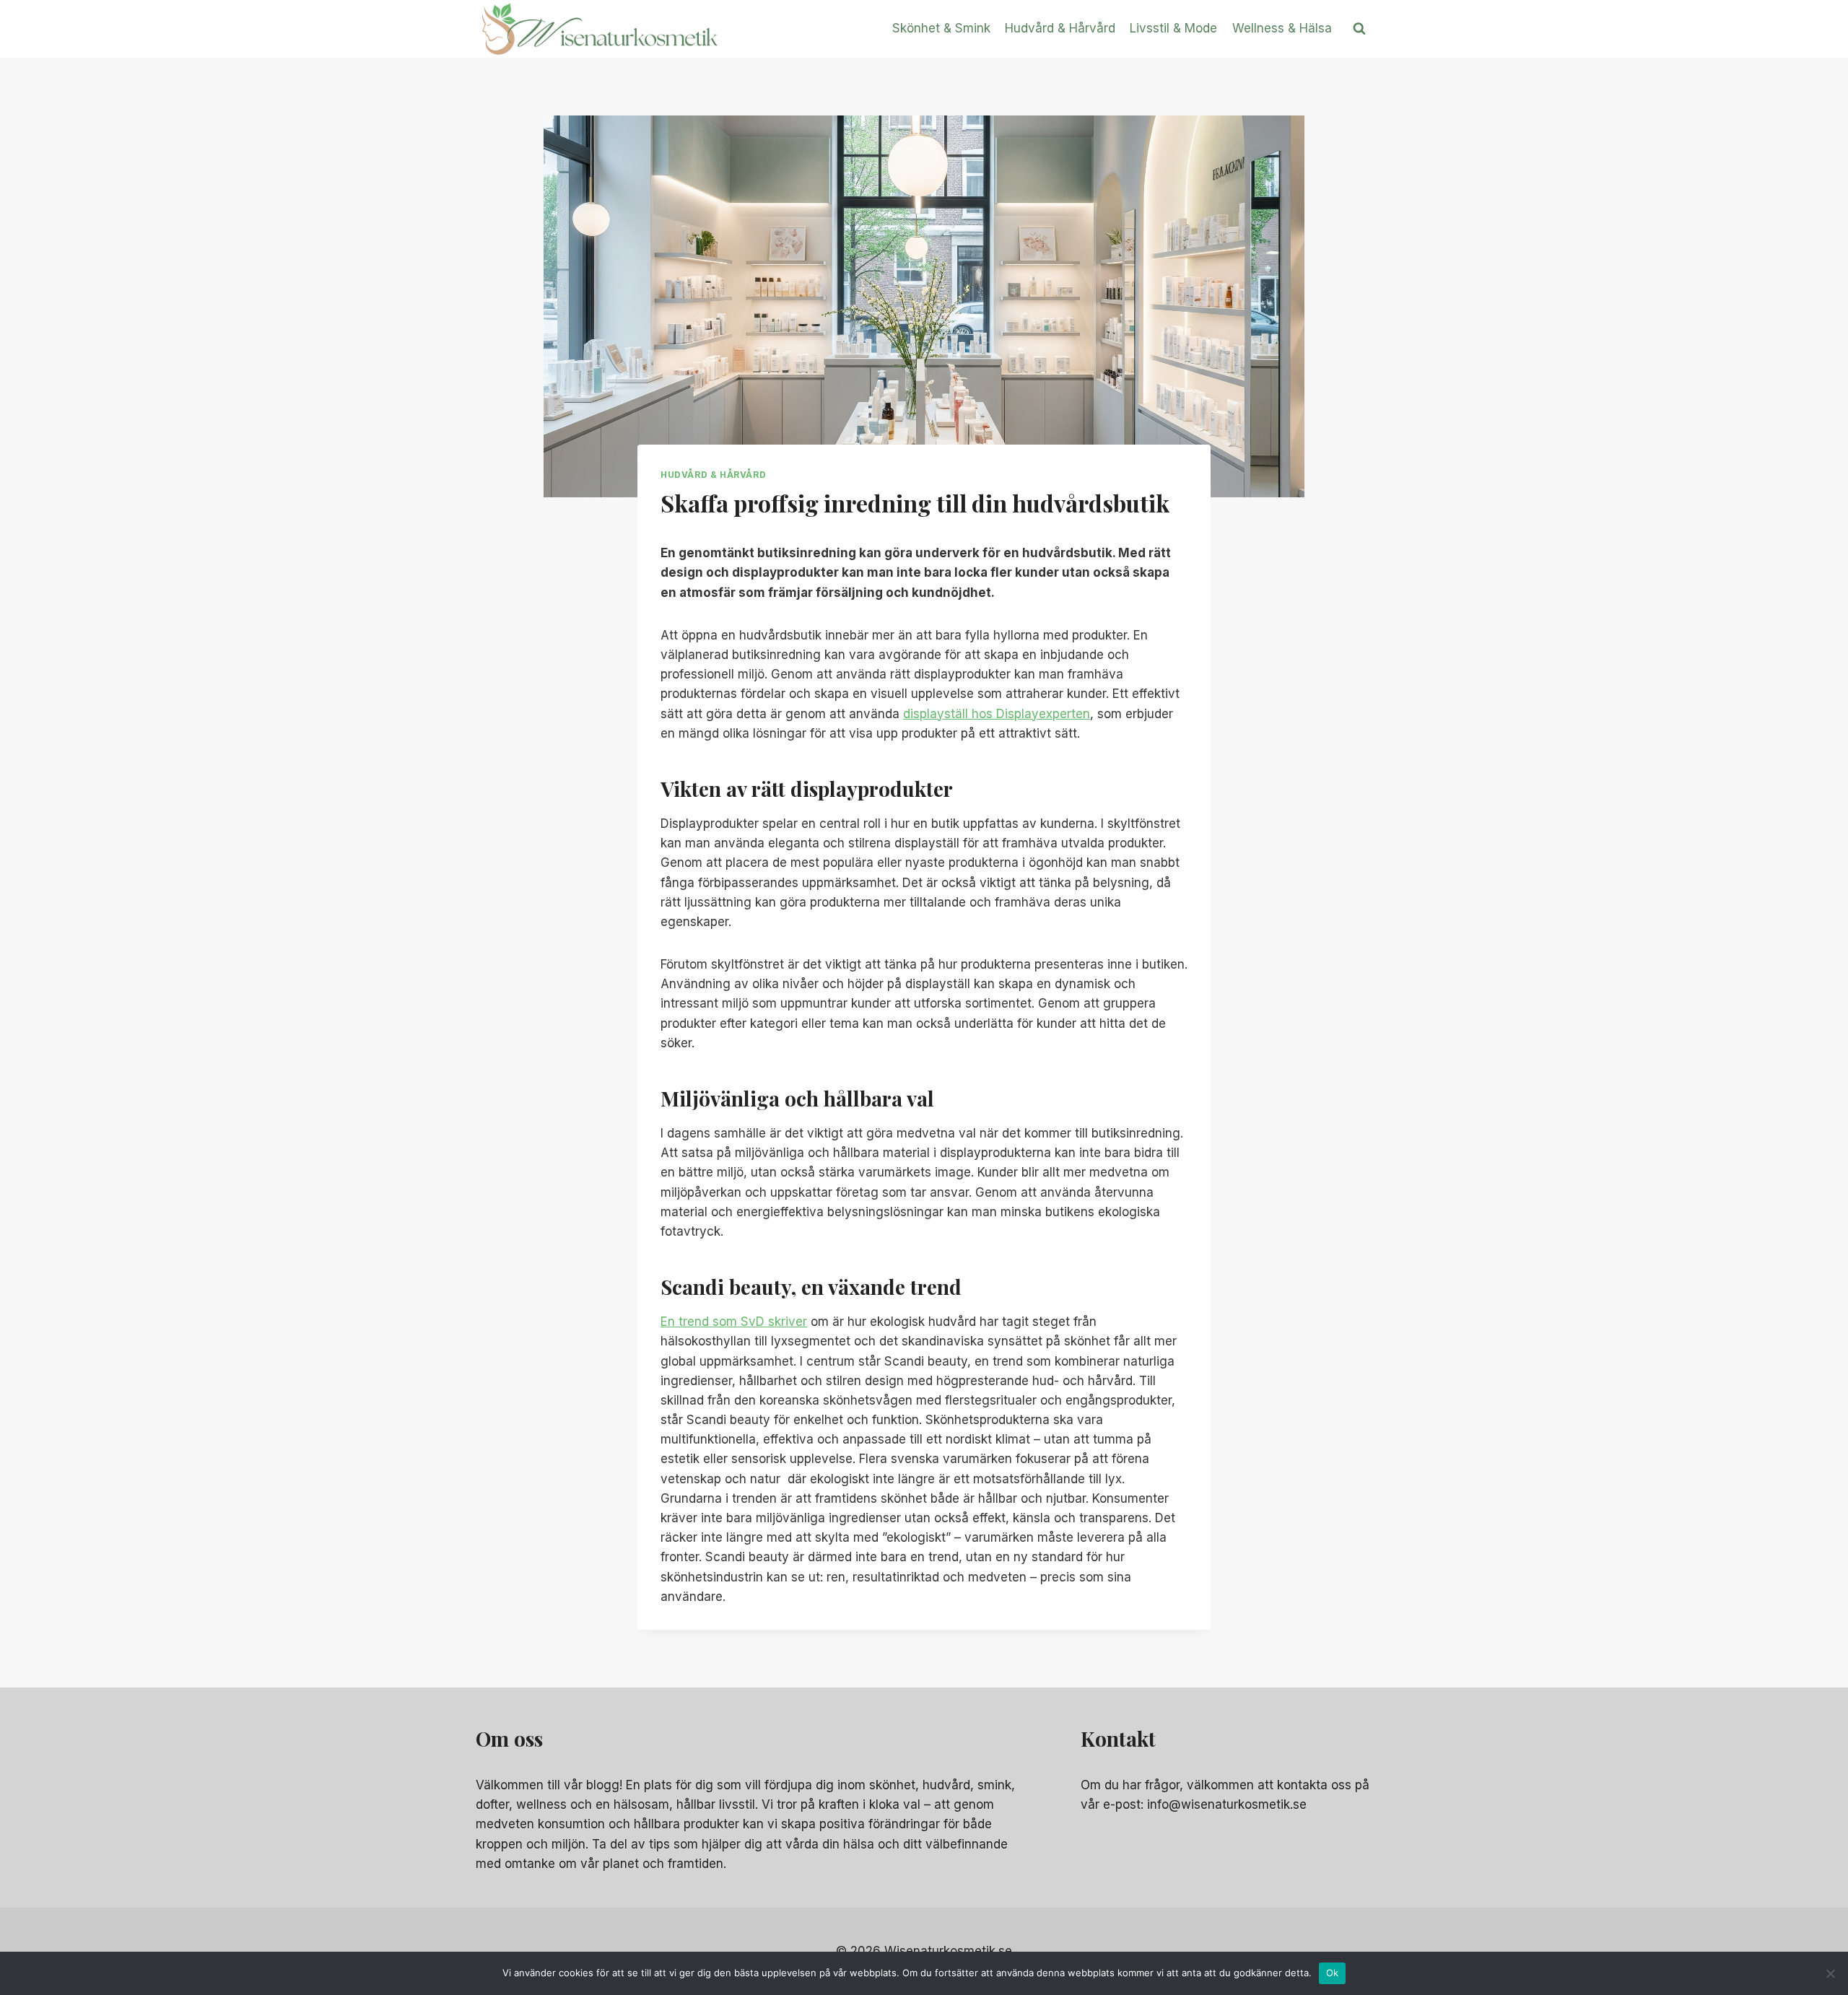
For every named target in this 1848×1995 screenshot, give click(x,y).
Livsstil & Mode (1173, 28)
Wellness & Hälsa (1282, 28)
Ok (1333, 1973)
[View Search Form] (1359, 29)
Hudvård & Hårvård (1060, 28)
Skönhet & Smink (941, 28)
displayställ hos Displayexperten (997, 714)
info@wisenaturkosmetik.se (1227, 1804)
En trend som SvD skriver (734, 1322)
